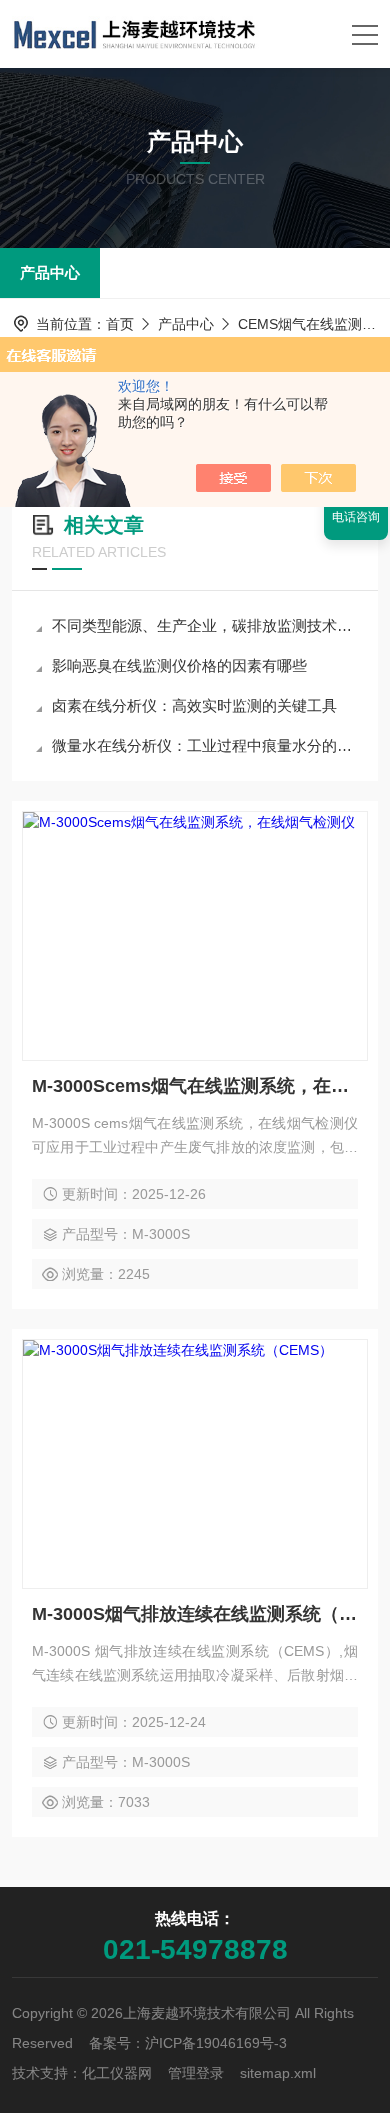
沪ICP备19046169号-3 (216, 2043)
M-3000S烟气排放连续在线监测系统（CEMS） (195, 1614)
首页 (120, 324)
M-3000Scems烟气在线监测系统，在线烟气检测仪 (195, 1086)
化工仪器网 (117, 2073)
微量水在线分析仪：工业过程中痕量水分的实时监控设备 (205, 745)
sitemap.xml (278, 2073)
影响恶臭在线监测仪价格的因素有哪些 (179, 665)
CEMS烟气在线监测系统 (314, 324)
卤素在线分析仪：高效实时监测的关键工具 (194, 705)
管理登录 (196, 2073)
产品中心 (50, 272)
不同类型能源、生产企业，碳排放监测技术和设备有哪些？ (205, 625)
